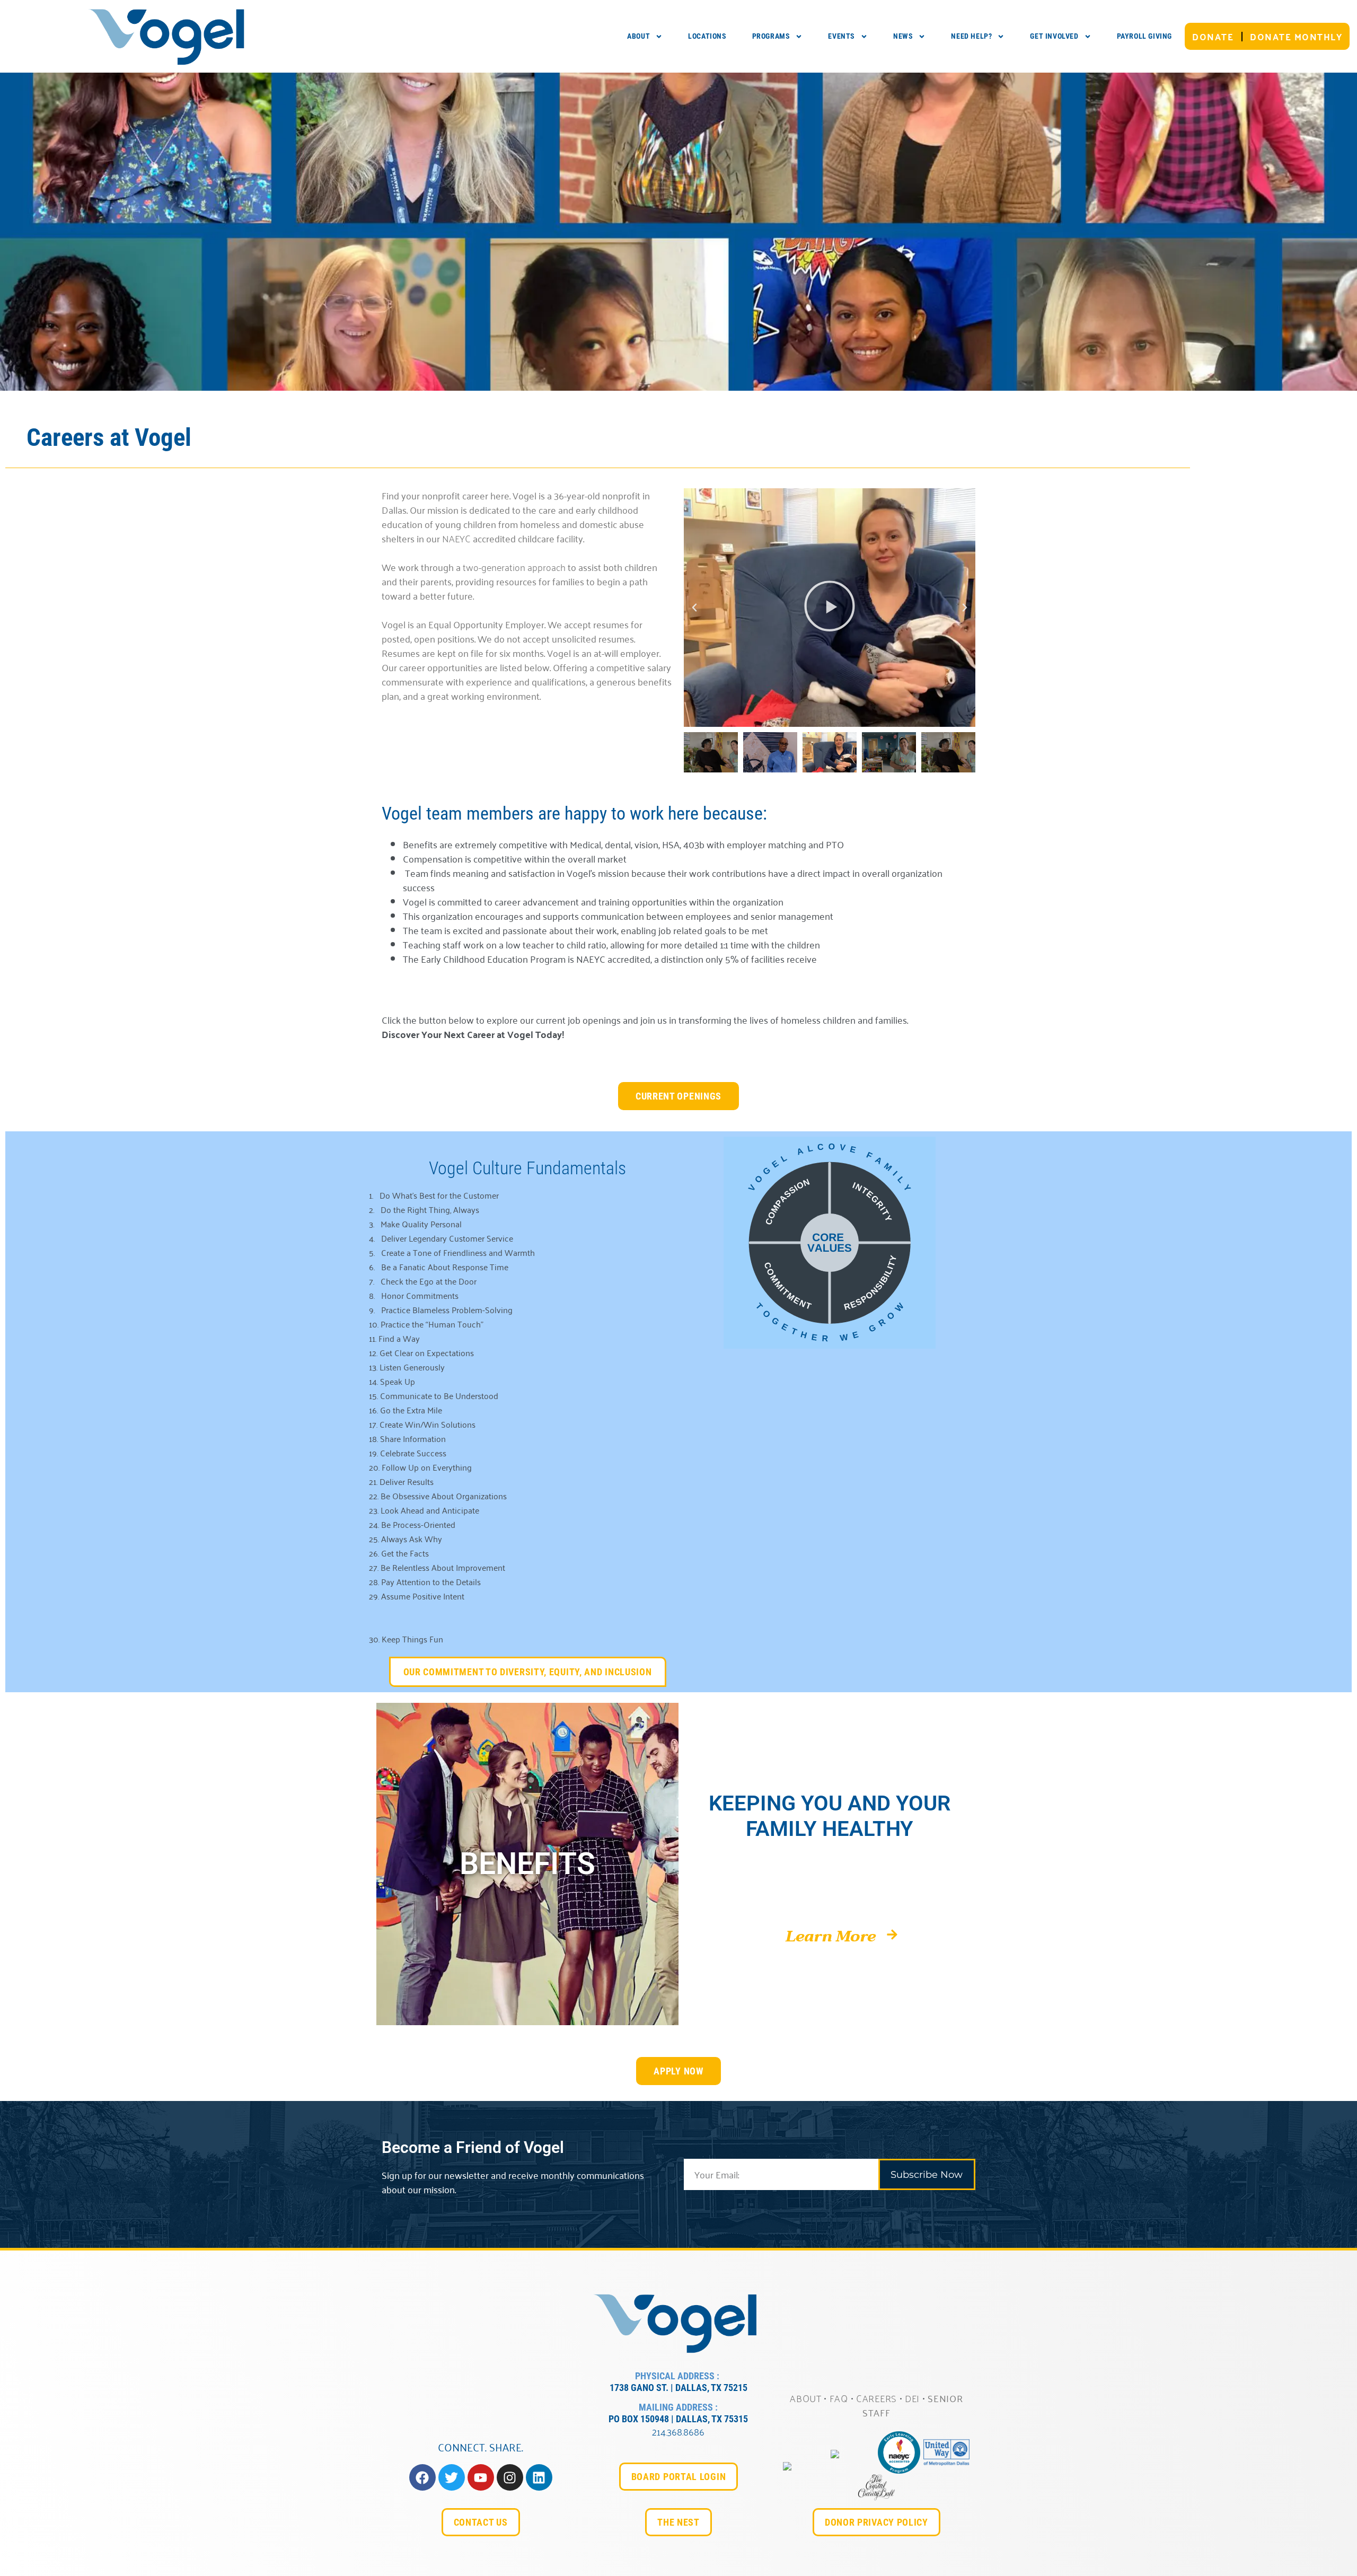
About (638, 36)
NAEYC (456, 538)
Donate (1213, 36)
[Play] (830, 608)
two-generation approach (514, 567)
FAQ (839, 2398)
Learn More (831, 1936)
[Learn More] (892, 1935)
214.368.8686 (678, 2431)
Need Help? (971, 36)
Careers (876, 2398)
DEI (912, 2398)
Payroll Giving (1144, 36)
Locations (707, 36)
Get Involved (1054, 36)
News (903, 36)
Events (841, 36)
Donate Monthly (1296, 36)
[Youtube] (481, 2477)
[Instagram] (510, 2477)
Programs (771, 36)
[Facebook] (422, 2477)
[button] (694, 608)
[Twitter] (452, 2477)
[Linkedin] (539, 2477)
